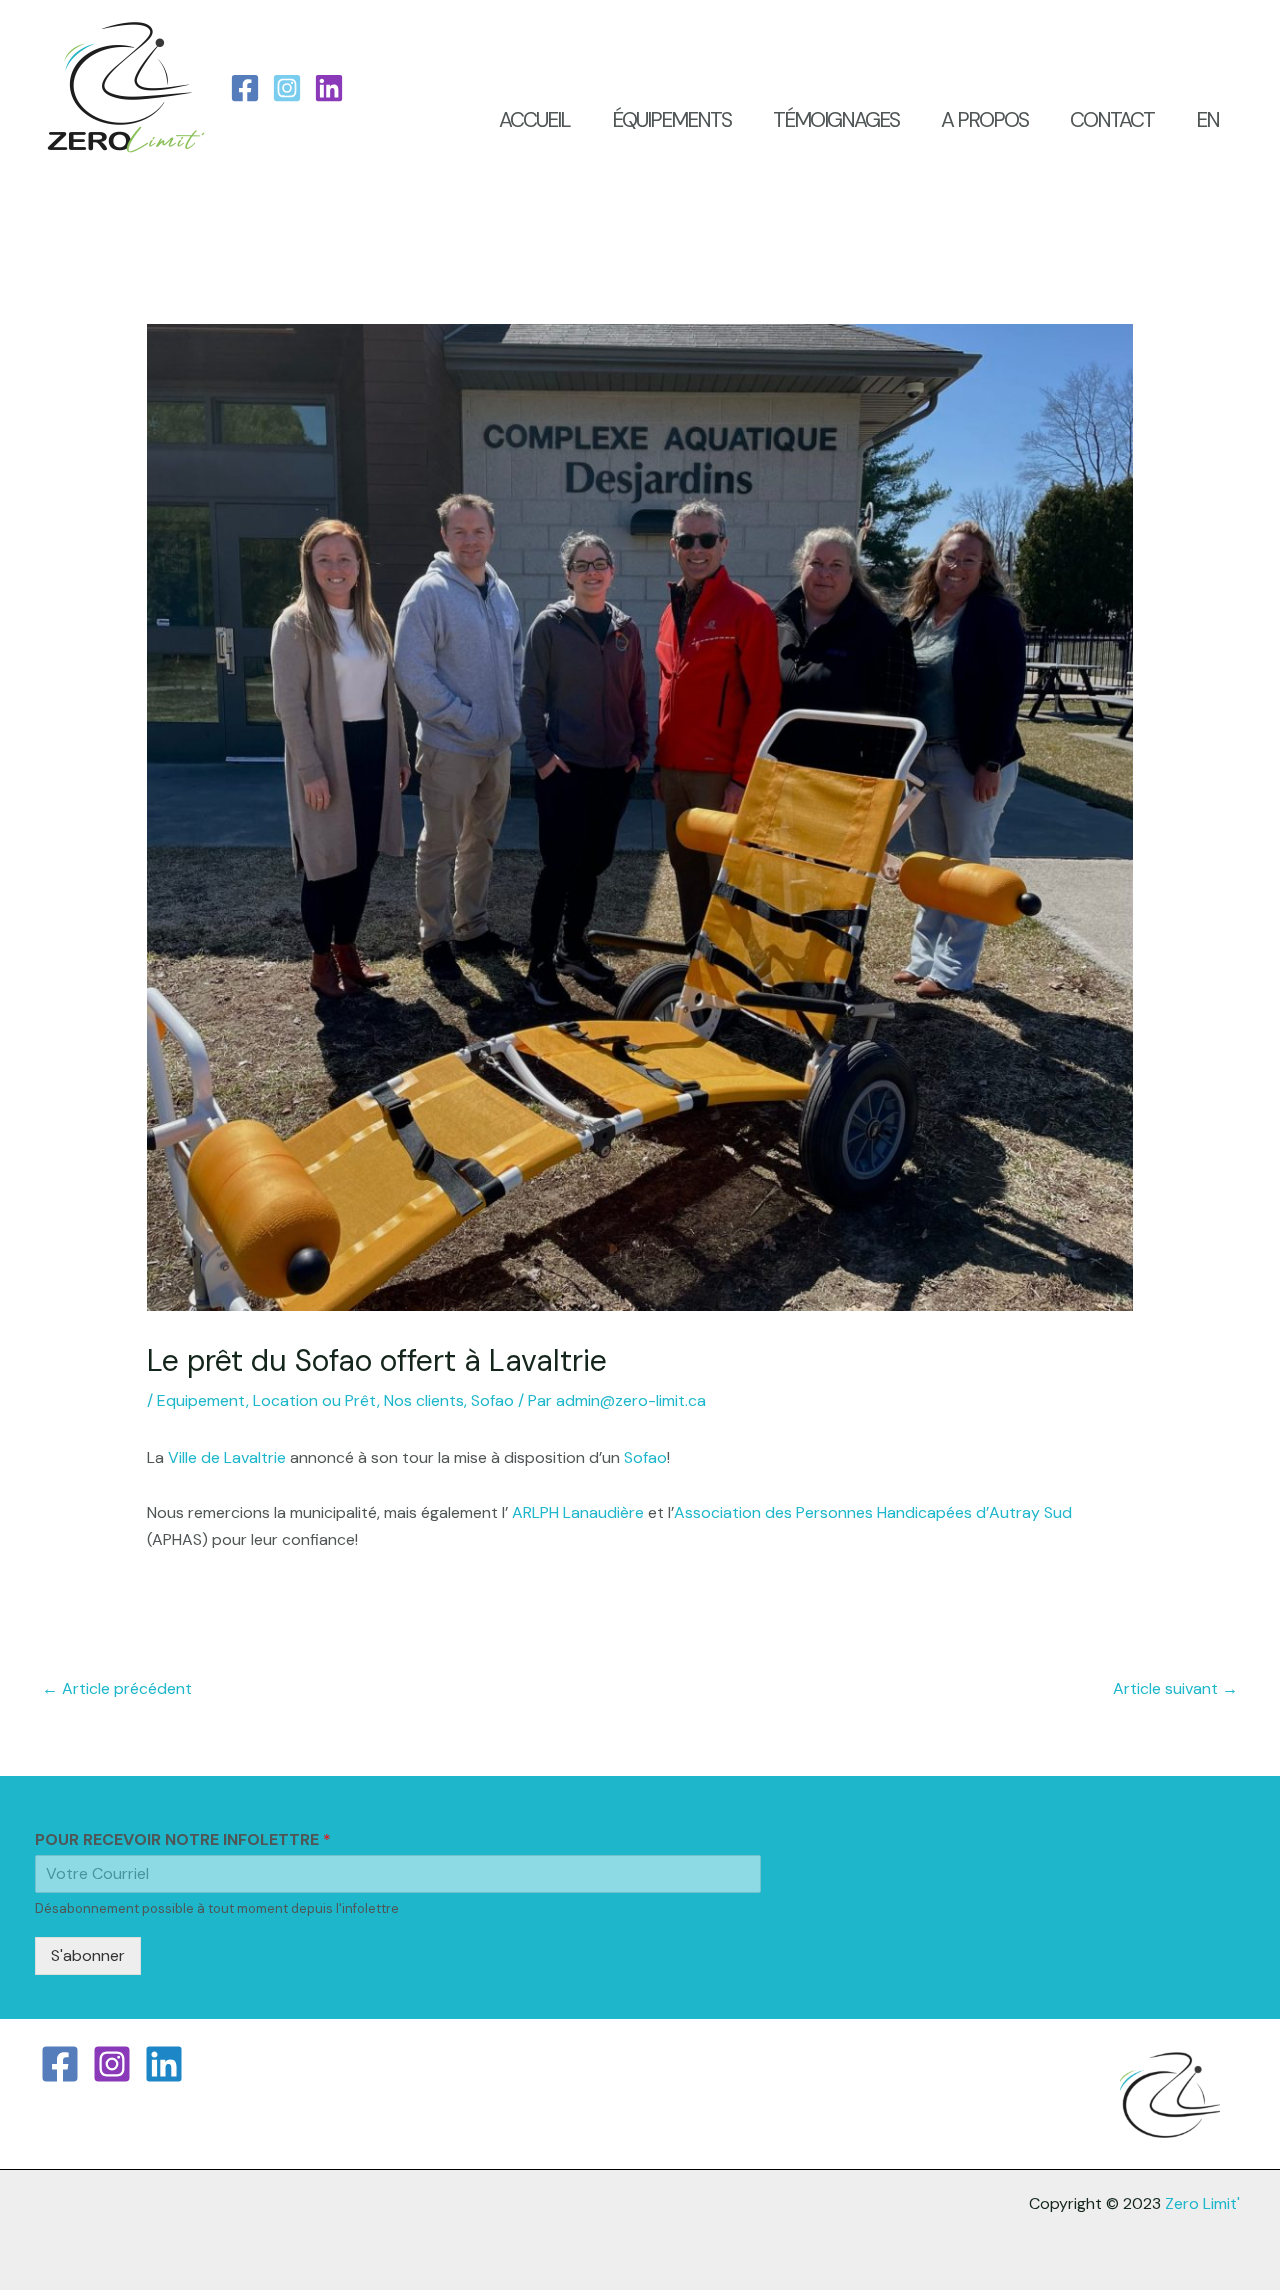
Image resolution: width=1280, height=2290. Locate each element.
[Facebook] (245, 88)
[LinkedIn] (329, 88)
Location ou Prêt (315, 1400)
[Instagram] (287, 88)
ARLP (530, 1512)
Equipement (201, 1400)
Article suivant (1175, 1688)
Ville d (189, 1457)
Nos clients (424, 1400)
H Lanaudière (596, 1512)
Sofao (492, 1400)
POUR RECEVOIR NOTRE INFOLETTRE (183, 1840)
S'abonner (88, 1955)
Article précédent (117, 1688)
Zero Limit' (1202, 2203)
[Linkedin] (164, 2064)
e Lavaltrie (248, 1457)
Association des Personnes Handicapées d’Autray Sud (873, 1512)
